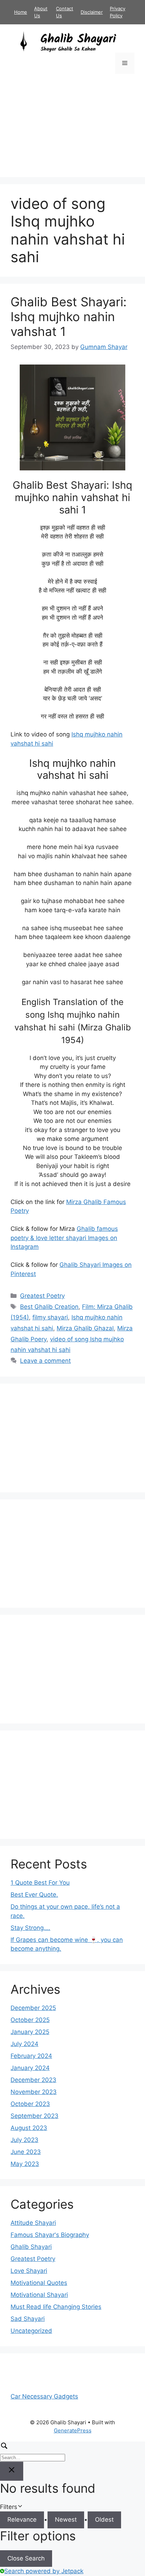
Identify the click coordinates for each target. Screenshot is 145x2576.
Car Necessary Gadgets (44, 2396)
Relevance (22, 2520)
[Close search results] (12, 2471)
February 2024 (31, 2056)
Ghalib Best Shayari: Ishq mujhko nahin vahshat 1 (69, 317)
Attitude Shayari (33, 2223)
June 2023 (26, 2152)
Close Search (26, 2558)
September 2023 (34, 2116)
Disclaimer (92, 12)
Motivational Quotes (39, 2283)
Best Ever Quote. (34, 1895)
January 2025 (30, 2032)
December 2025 (33, 2008)
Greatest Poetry (42, 1296)
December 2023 (33, 2080)
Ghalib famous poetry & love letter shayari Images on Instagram (64, 1238)
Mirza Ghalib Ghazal (85, 1328)
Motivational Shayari (39, 2295)
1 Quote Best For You (40, 1883)
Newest (66, 2520)
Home (21, 12)
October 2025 (30, 2020)
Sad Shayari (28, 2319)
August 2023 (29, 2128)
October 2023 (30, 2104)
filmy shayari (50, 1317)
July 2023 (24, 2140)
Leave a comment (45, 1361)
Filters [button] (19, 2507)
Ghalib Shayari (31, 2247)
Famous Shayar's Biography (50, 2235)
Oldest (104, 2520)
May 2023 (25, 2164)
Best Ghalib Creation (49, 1307)
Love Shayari (29, 2271)
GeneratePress (73, 2430)
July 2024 (24, 2044)
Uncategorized (31, 2331)
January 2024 (30, 2068)
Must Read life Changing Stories (56, 2307)
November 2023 (34, 2092)
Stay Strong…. (30, 1928)
